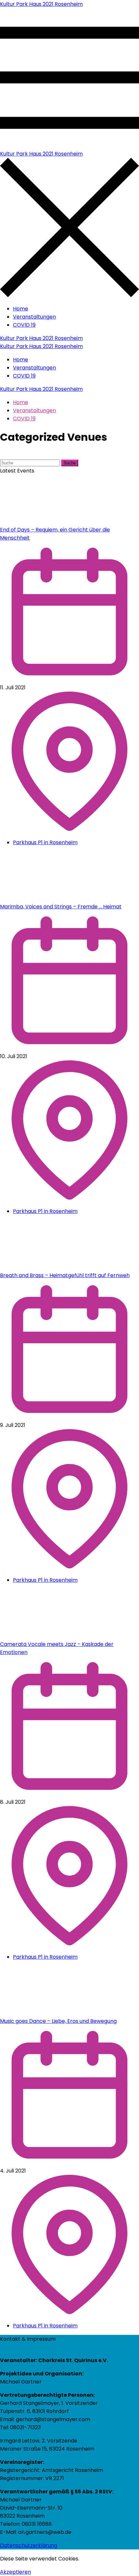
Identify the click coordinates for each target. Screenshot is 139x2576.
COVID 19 (24, 325)
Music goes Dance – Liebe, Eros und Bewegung (58, 2021)
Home (21, 309)
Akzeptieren (16, 2572)
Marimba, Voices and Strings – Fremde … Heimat (61, 907)
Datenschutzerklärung (29, 2545)
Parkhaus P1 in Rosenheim (45, 842)
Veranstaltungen (34, 317)
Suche (70, 463)
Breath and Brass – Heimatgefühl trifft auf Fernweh (65, 1275)
